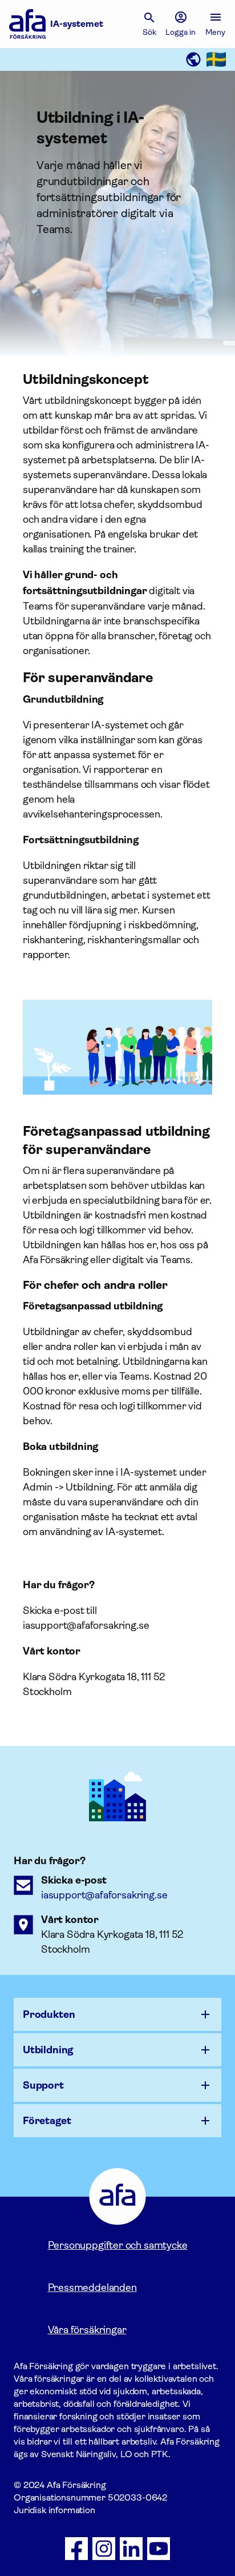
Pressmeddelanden (92, 2287)
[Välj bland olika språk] (205, 59)
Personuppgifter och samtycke (118, 2245)
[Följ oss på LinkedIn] (131, 2549)
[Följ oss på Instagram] (104, 2549)
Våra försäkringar (87, 2330)
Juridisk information (54, 2510)
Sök (149, 32)
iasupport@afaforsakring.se (104, 1895)
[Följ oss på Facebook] (76, 2549)
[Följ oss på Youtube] (159, 2549)
